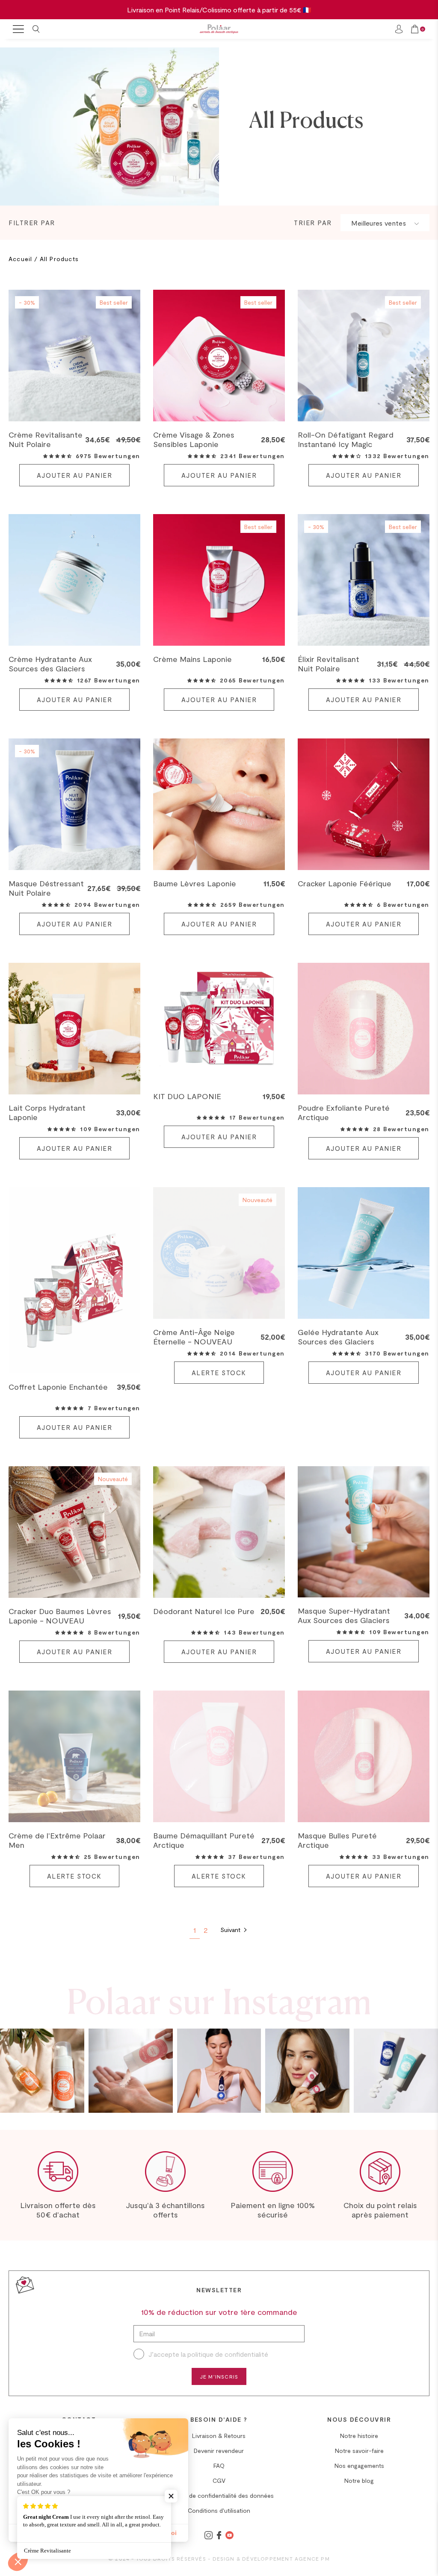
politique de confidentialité (228, 2354)
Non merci (38, 2533)
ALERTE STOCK (219, 1373)
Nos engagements (359, 2466)
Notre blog (359, 2480)
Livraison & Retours (219, 2436)
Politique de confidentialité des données (219, 2495)
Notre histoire (359, 2436)
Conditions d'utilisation (219, 2510)
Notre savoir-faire (359, 2451)
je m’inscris (219, 2376)
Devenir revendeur (219, 2451)
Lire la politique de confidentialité (58, 2505)
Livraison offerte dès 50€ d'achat (58, 2210)
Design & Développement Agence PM (271, 2558)
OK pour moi (158, 2533)
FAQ (219, 2466)
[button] (57, 456)
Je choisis (98, 2533)
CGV (219, 2480)
